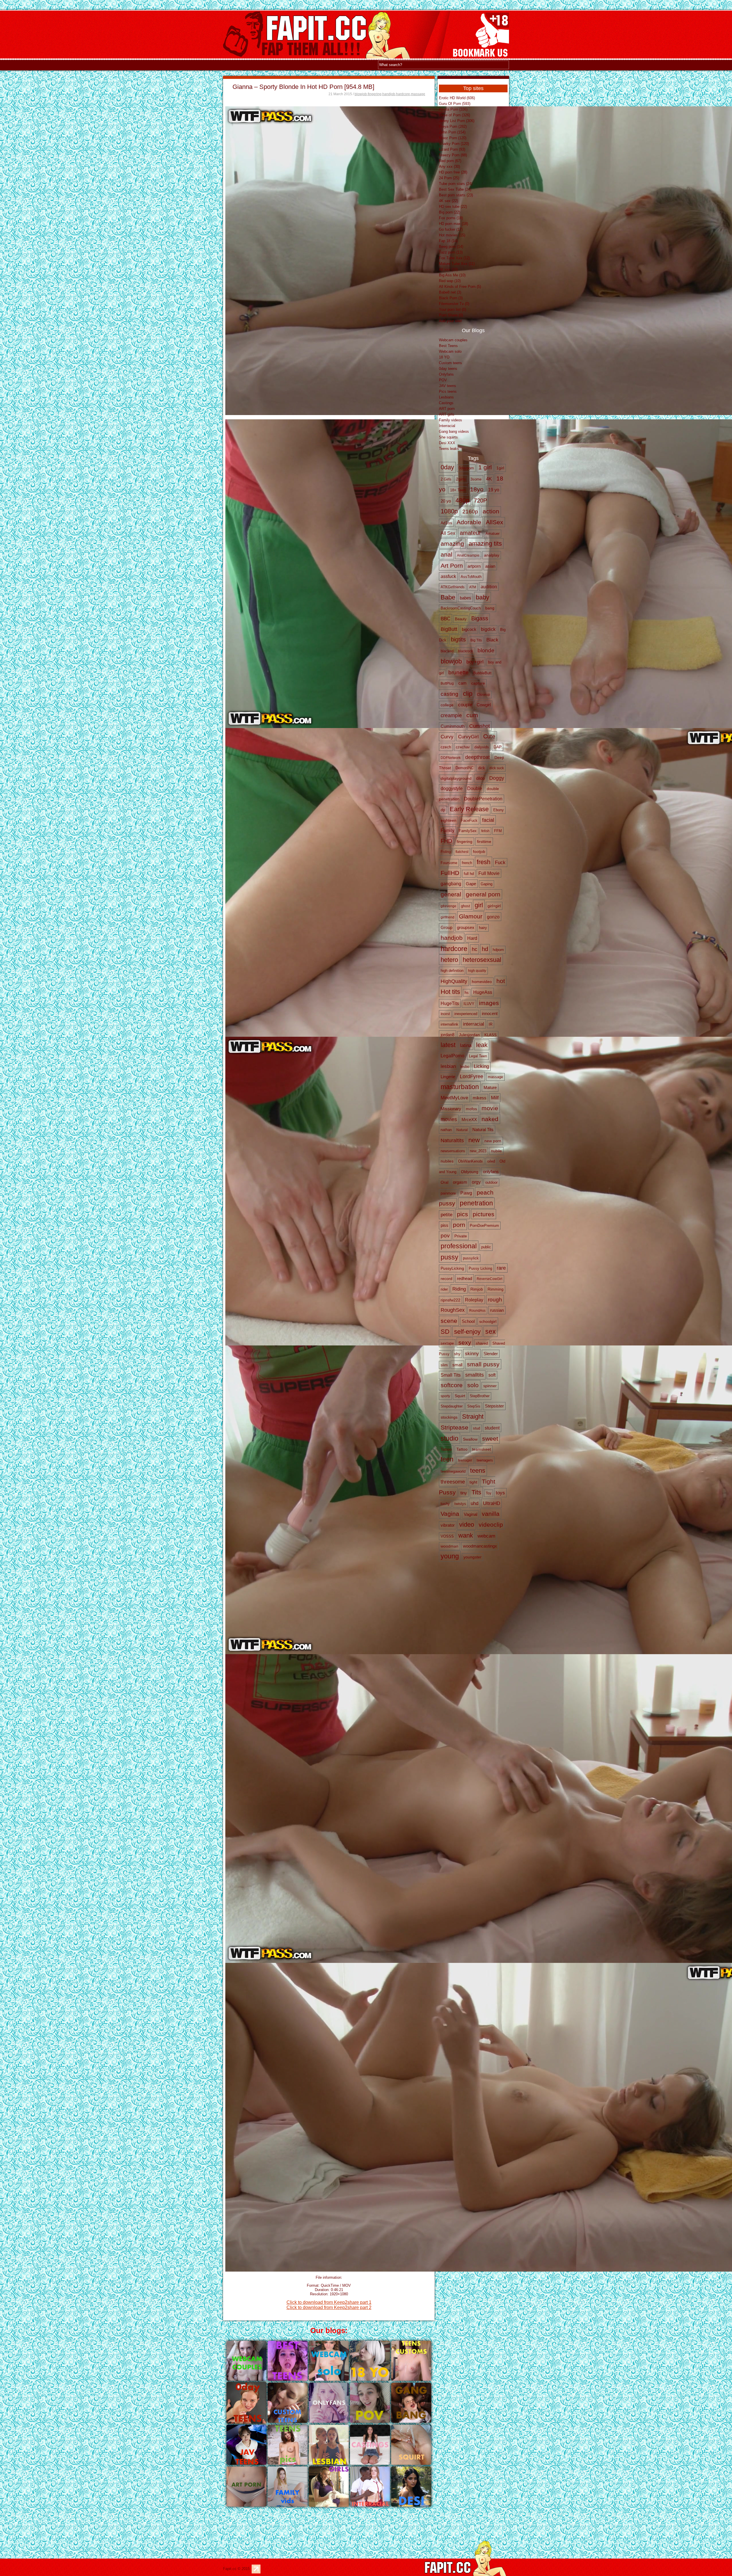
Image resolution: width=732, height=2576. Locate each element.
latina (466, 1045)
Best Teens (448, 346)
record (446, 1279)
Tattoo (462, 1449)
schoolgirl (488, 1321)
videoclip (491, 1525)
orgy (476, 1182)
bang (490, 608)
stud (477, 1428)
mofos (471, 1109)
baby (483, 597)
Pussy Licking (480, 1268)
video (467, 1525)
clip (468, 694)
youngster (473, 1557)
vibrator (448, 1525)
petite (446, 1215)
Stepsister (494, 1406)
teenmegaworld (453, 1471)
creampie (451, 715)
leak (482, 1045)
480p (462, 500)
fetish (485, 831)
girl (479, 905)
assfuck (448, 576)
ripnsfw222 (450, 1300)
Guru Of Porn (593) (455, 104)
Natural (462, 1130)
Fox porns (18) (451, 218)
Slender (491, 1354)
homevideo (482, 982)
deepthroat (478, 757)
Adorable (469, 522)
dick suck (497, 768)
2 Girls (446, 479)
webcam (486, 1536)
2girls (461, 479)
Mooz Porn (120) (453, 138)
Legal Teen (478, 1056)
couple (465, 705)
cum (472, 715)
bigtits (458, 639)
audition (489, 587)
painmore (448, 1193)
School (468, 1321)
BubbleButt (482, 673)
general (451, 894)
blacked (447, 651)
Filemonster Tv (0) (454, 304)
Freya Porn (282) (453, 126)
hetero (449, 960)
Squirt (460, 1396)
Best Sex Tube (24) (455, 189)
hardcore (403, 94)
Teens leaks (449, 449)
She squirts (448, 437)
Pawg (466, 1193)
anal (446, 554)
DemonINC (465, 768)
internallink (449, 1024)
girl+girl (494, 906)
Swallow (470, 1439)
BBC (445, 619)
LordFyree (472, 1076)
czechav (463, 747)
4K (489, 479)
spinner (490, 1386)
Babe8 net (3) (450, 292)
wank (466, 1535)
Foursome (449, 863)
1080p (449, 511)
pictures (484, 1214)
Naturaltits (452, 1140)
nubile (496, 1151)
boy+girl (475, 662)
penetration (476, 1203)
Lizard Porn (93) (452, 149)
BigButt (449, 629)
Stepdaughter (452, 1406)
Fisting (446, 852)
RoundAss (477, 1311)
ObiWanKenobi (470, 1161)
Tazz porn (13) (451, 252)
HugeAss (483, 992)
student (492, 1428)
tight (473, 1482)
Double (475, 788)
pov (445, 1236)
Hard (472, 938)
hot (501, 981)
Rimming (496, 1289)
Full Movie (489, 873)
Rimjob (477, 1289)
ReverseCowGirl (490, 1279)
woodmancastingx (480, 1546)
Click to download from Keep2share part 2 (329, 2307)
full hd (469, 874)
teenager (465, 1460)
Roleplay (474, 1300)
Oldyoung (470, 1172)
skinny (472, 1353)
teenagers (485, 1460)
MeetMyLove (454, 1098)
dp (443, 810)
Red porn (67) (450, 161)
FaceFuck (469, 821)
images (489, 1003)
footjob (479, 852)
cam (463, 683)
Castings (446, 403)
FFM (498, 831)
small (457, 1365)
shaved (482, 1343)
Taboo (446, 1449)
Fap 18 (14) (448, 241)
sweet (490, 1438)
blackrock (466, 651)
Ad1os (446, 523)
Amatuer (493, 534)
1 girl (485, 467)
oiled (491, 1161)
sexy (465, 1342)
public (486, 1247)
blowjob (361, 94)
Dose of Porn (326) (454, 115)
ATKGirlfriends (453, 587)
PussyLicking (452, 1268)
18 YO (444, 357)
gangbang (451, 884)
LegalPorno (452, 1056)
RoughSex (453, 1310)
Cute (489, 736)
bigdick (488, 629)
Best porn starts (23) (456, 195)
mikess (480, 1098)
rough (495, 1300)
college (447, 705)
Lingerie (448, 1077)
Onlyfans (446, 374)
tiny (464, 1493)
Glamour (471, 916)
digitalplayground (456, 778)
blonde (486, 650)
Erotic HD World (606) (457, 98)
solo (473, 1385)
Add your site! (450, 321)
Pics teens (448, 391)
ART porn (447, 409)
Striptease (454, 1427)
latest (448, 1045)
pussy (449, 1257)
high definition (452, 971)
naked (490, 1119)
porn (459, 1225)
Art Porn (452, 566)
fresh (484, 862)
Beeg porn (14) (451, 247)
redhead (465, 1278)
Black (492, 640)
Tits (476, 1492)
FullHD (450, 873)
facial (488, 820)
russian (497, 1310)
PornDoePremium (484, 1226)
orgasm (460, 1182)
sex (491, 1331)
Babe (448, 597)
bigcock (469, 629)
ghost (466, 906)
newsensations (453, 1151)
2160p (470, 511)
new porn (493, 1141)
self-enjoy (467, 1332)
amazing (452, 544)
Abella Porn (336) (453, 109)
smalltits (475, 1375)
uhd (475, 1503)
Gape (471, 884)
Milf (495, 1098)
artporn (474, 566)
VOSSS (447, 1536)
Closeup (484, 695)
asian (490, 566)
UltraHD (492, 1503)
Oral (444, 1182)
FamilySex (468, 831)
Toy (489, 1493)
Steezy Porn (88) (453, 155)
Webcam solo (450, 351)
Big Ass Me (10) (452, 275)
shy (457, 1354)
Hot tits (450, 992)
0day (447, 467)
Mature (490, 1088)
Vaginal (471, 1514)
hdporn (498, 950)
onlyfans (491, 1172)
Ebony (499, 810)
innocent (490, 1014)
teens (478, 1471)
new (474, 1140)
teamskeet (482, 1449)
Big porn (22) (449, 212)
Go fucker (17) (451, 229)
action (491, 511)
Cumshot (480, 726)
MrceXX (469, 1119)
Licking (481, 1066)
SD (445, 1332)
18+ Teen (458, 490)
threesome (453, 1482)
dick (482, 768)
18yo (477, 489)
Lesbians (446, 397)
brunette (459, 672)
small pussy (483, 1364)
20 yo (446, 501)
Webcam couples (453, 340)
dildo (480, 778)
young (450, 1556)
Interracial (447, 426)
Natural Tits (483, 1130)
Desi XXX (447, 443)
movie (490, 1108)
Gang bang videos (454, 431)
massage (418, 94)
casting (449, 694)
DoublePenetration (483, 799)
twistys (460, 1504)
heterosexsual (482, 960)
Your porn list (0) (452, 309)
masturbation (460, 1087)
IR (491, 1024)
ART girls (447, 414)
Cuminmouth (453, 726)
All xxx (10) (448, 269)
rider (444, 1289)
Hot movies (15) (452, 235)
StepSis (474, 1406)
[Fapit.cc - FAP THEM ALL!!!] (481, 58)
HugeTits (450, 1003)
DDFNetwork (451, 758)
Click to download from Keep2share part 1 (329, 2302)
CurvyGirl (468, 737)
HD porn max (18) (453, 224)
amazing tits (485, 544)
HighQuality (454, 981)
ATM (473, 587)
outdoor (491, 1182)
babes (466, 598)
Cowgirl (484, 705)
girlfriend (447, 917)
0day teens (448, 369)
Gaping (487, 884)
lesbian (448, 1066)
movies (449, 1119)
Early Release (469, 809)
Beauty (461, 619)
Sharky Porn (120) (454, 144)
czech (446, 747)
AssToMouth (471, 577)
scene (449, 1321)
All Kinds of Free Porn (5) (460, 287)
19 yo (494, 490)
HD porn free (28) (453, 172)
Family (447, 831)
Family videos (450, 420)
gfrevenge (448, 906)
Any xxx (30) (449, 167)
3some (476, 479)
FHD (446, 841)
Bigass (480, 618)
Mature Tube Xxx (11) (457, 264)
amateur (470, 533)
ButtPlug (447, 683)
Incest (445, 1014)
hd (485, 949)
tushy (445, 1504)
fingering (375, 94)
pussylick (471, 1258)
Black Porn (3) (451, 298)
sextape (447, 1343)
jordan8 (447, 1035)
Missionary (451, 1109)
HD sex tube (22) (453, 207)
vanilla (491, 1514)
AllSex (495, 522)
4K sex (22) (448, 201)
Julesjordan (469, 1035)
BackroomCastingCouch (461, 608)
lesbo (465, 1067)
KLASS (491, 1035)
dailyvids (482, 747)
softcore (452, 1385)
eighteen (448, 821)
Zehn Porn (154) (452, 132)
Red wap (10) (450, 281)
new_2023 (478, 1151)
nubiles (447, 1161)
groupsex (466, 927)
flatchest (462, 852)
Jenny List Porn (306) (457, 121)
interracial (474, 1024)
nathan (446, 1130)
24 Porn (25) (449, 178)
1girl (500, 468)
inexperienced (466, 1014)
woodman (449, 1546)
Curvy (447, 737)
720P (480, 501)
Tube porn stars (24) (456, 184)
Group (446, 927)
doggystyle (452, 788)
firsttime (484, 842)
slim (444, 1365)
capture (478, 683)
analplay (492, 555)
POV (443, 380)
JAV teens (447, 386)
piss (444, 1225)
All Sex (448, 533)
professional (459, 1246)
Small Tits (451, 1375)
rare (501, 1268)
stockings (449, 1417)
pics (463, 1214)
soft (492, 1375)
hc (475, 949)
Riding (459, 1289)
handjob (389, 94)
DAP (498, 747)
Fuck (500, 863)
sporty (445, 1396)
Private (461, 1236)
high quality (477, 971)
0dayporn (466, 468)
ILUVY (469, 1004)
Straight (473, 1416)
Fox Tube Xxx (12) (454, 258)
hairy (483, 928)
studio (449, 1438)
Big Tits (476, 640)
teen (447, 1459)
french (467, 863)
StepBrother (480, 1396)
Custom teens (450, 363)
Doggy (497, 778)
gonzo (493, 917)
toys (500, 1493)
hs (467, 993)
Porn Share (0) (451, 315)
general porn (483, 894)
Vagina (450, 1514)
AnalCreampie (468, 555)
